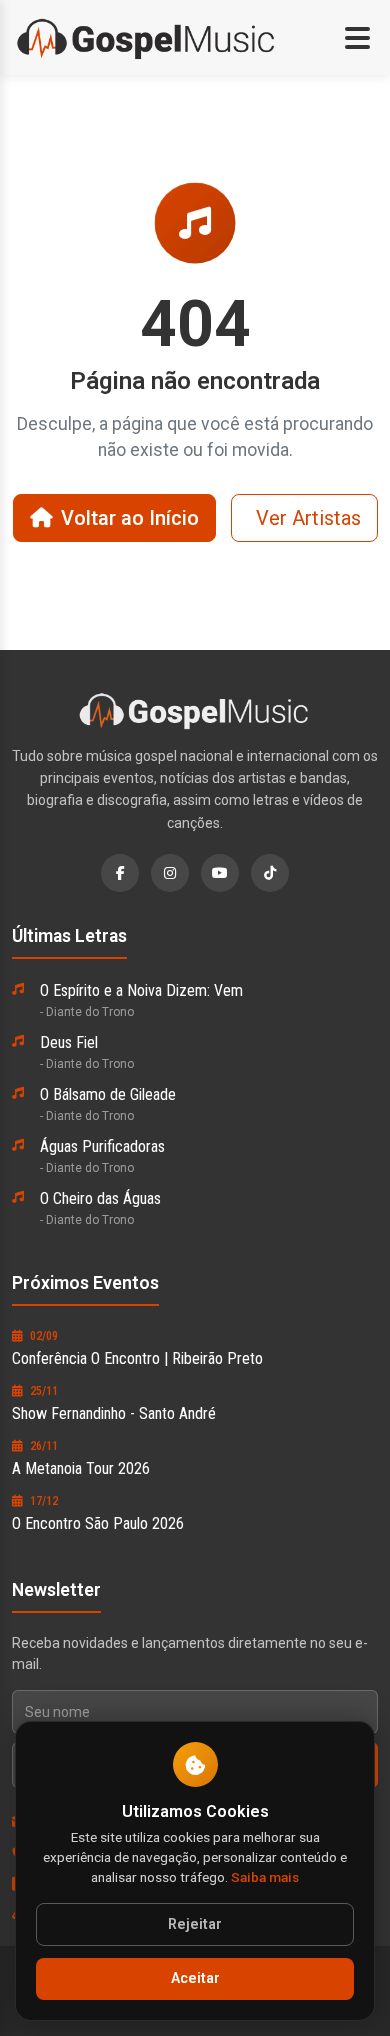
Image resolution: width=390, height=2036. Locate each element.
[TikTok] (270, 873)
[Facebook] (120, 873)
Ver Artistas (308, 518)
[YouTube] (220, 873)
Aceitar (195, 1978)
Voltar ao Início (130, 518)
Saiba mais (265, 1877)
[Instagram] (170, 873)
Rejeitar (195, 1924)
